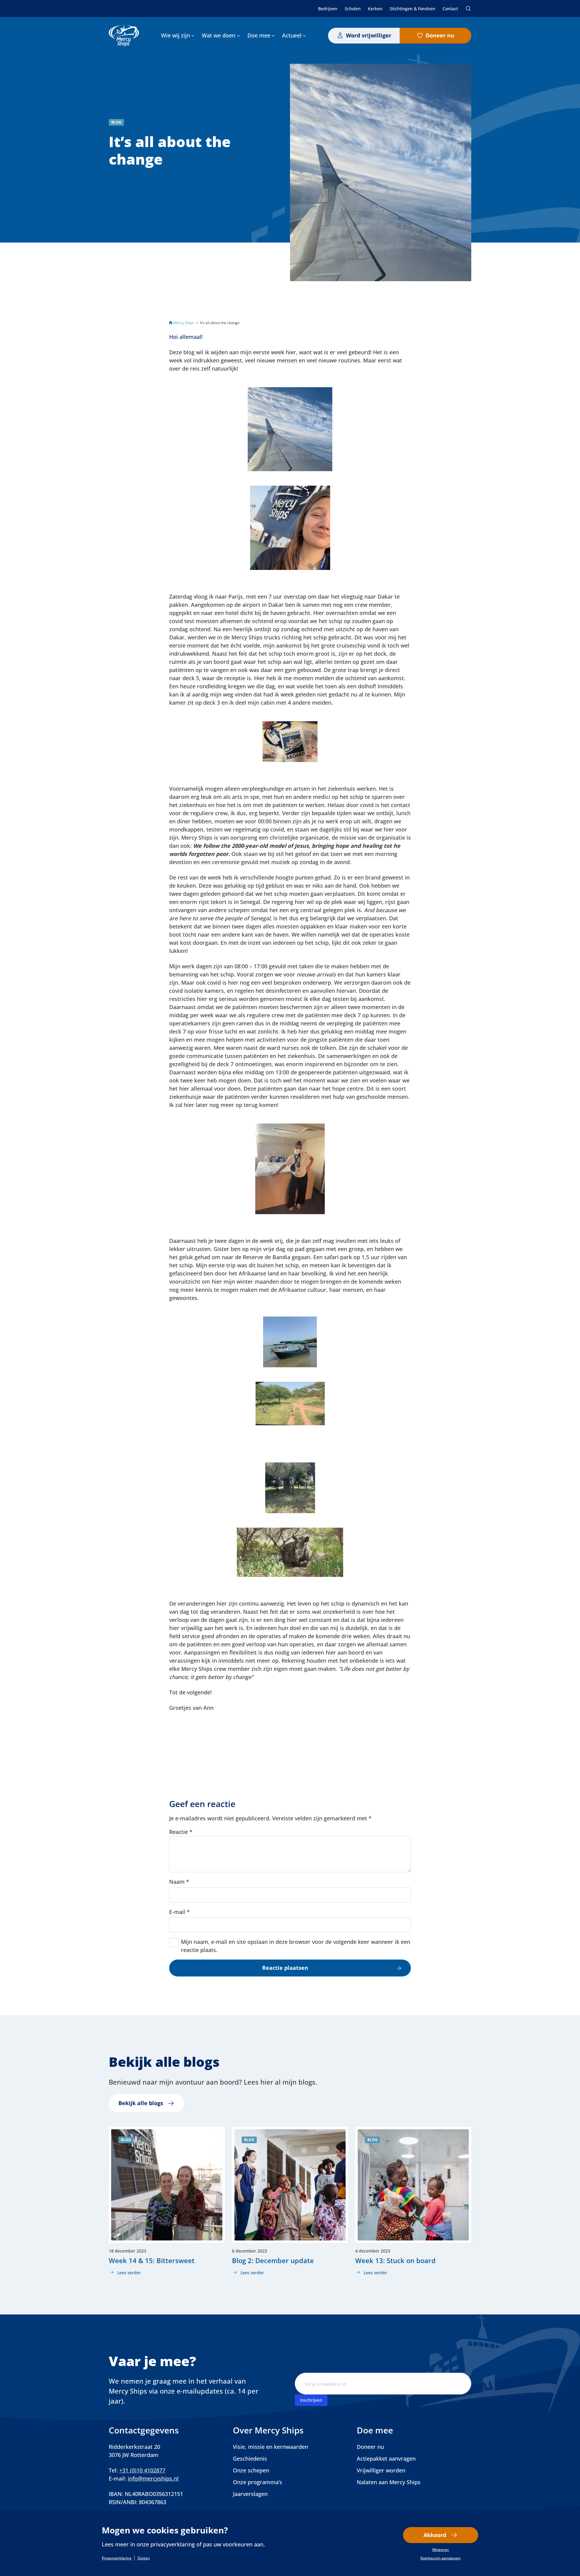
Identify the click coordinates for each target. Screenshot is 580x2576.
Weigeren (441, 2550)
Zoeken (468, 8)
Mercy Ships (184, 323)
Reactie (181, 1832)
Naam (179, 1882)
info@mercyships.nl (153, 2478)
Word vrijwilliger (369, 35)
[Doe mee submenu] (273, 35)
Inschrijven (311, 2400)
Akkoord (435, 2535)
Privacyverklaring (117, 2558)
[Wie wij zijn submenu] (193, 35)
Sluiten (144, 2558)
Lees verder (125, 2273)
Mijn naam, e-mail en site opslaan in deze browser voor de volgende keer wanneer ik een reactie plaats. (296, 1946)
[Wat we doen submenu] (238, 35)
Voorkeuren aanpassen (440, 2558)
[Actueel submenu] (304, 35)
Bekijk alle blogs (141, 2103)
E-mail (179, 1912)
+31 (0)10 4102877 (142, 2470)
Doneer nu (440, 35)
